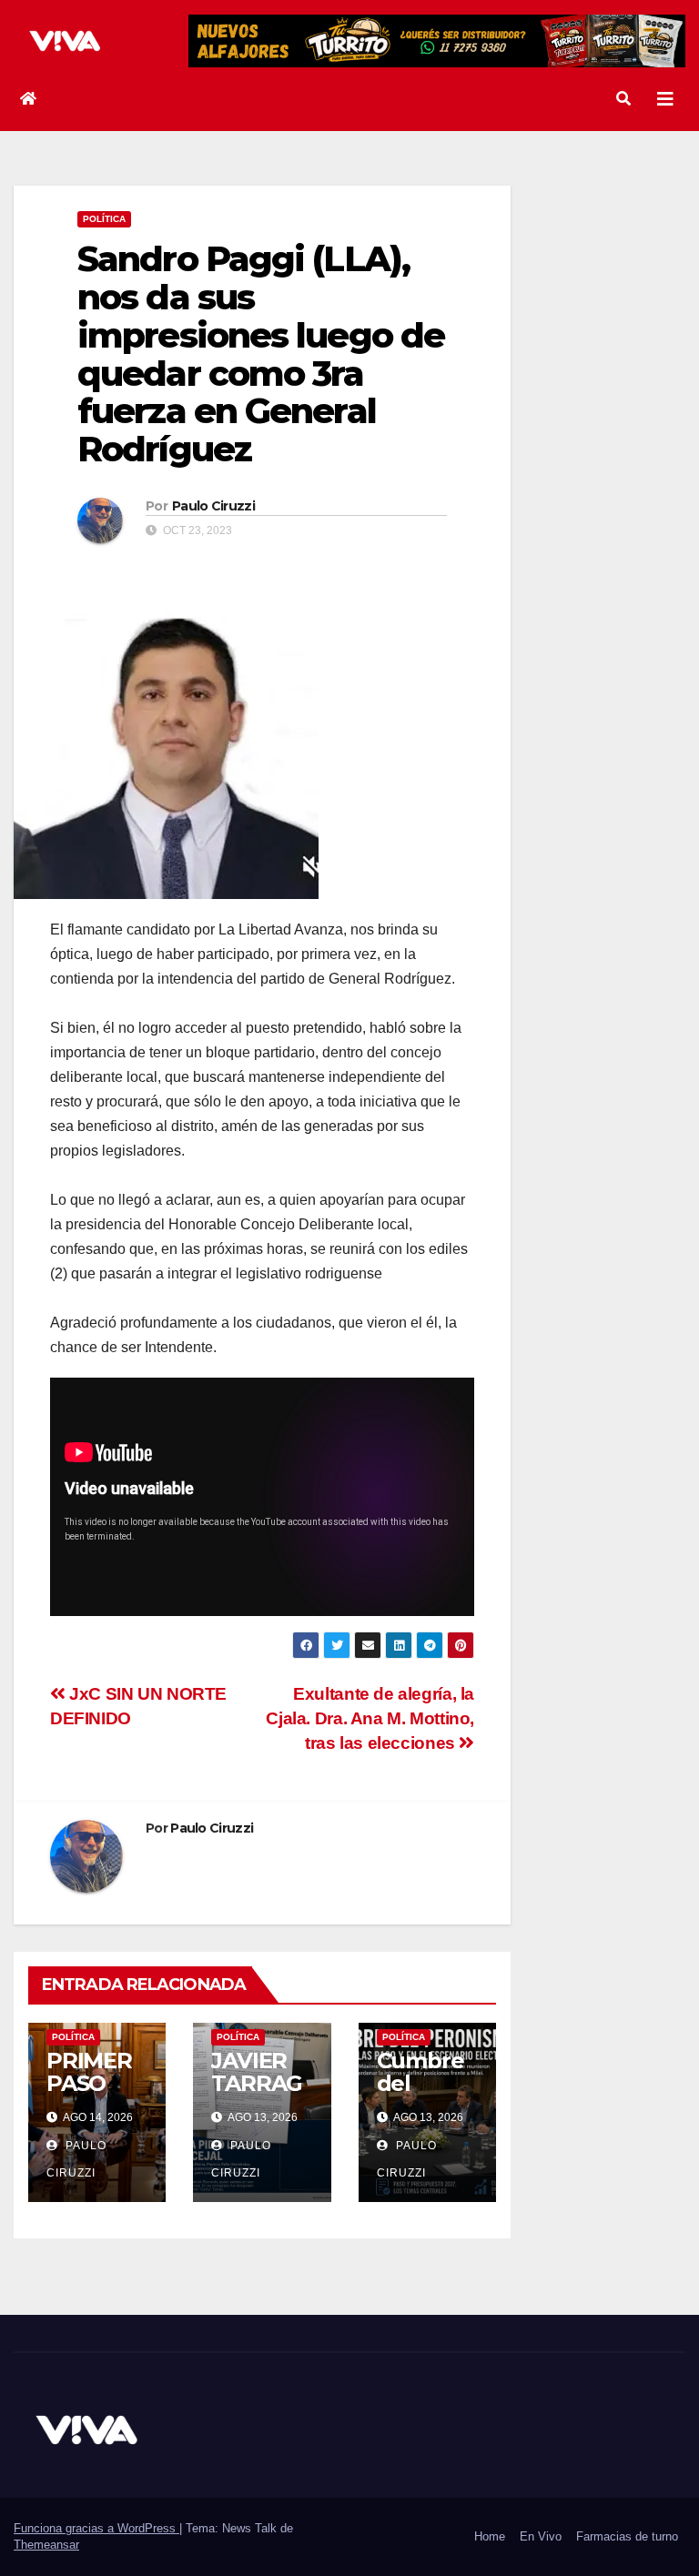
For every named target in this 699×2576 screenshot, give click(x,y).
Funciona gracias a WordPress (96, 2528)
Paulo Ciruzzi (213, 506)
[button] (623, 99)
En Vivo (541, 2536)
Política (104, 219)
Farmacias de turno (627, 2536)
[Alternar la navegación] (665, 99)
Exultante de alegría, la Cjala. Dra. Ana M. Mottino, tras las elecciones (370, 1718)
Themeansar (46, 2545)
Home (490, 2536)
